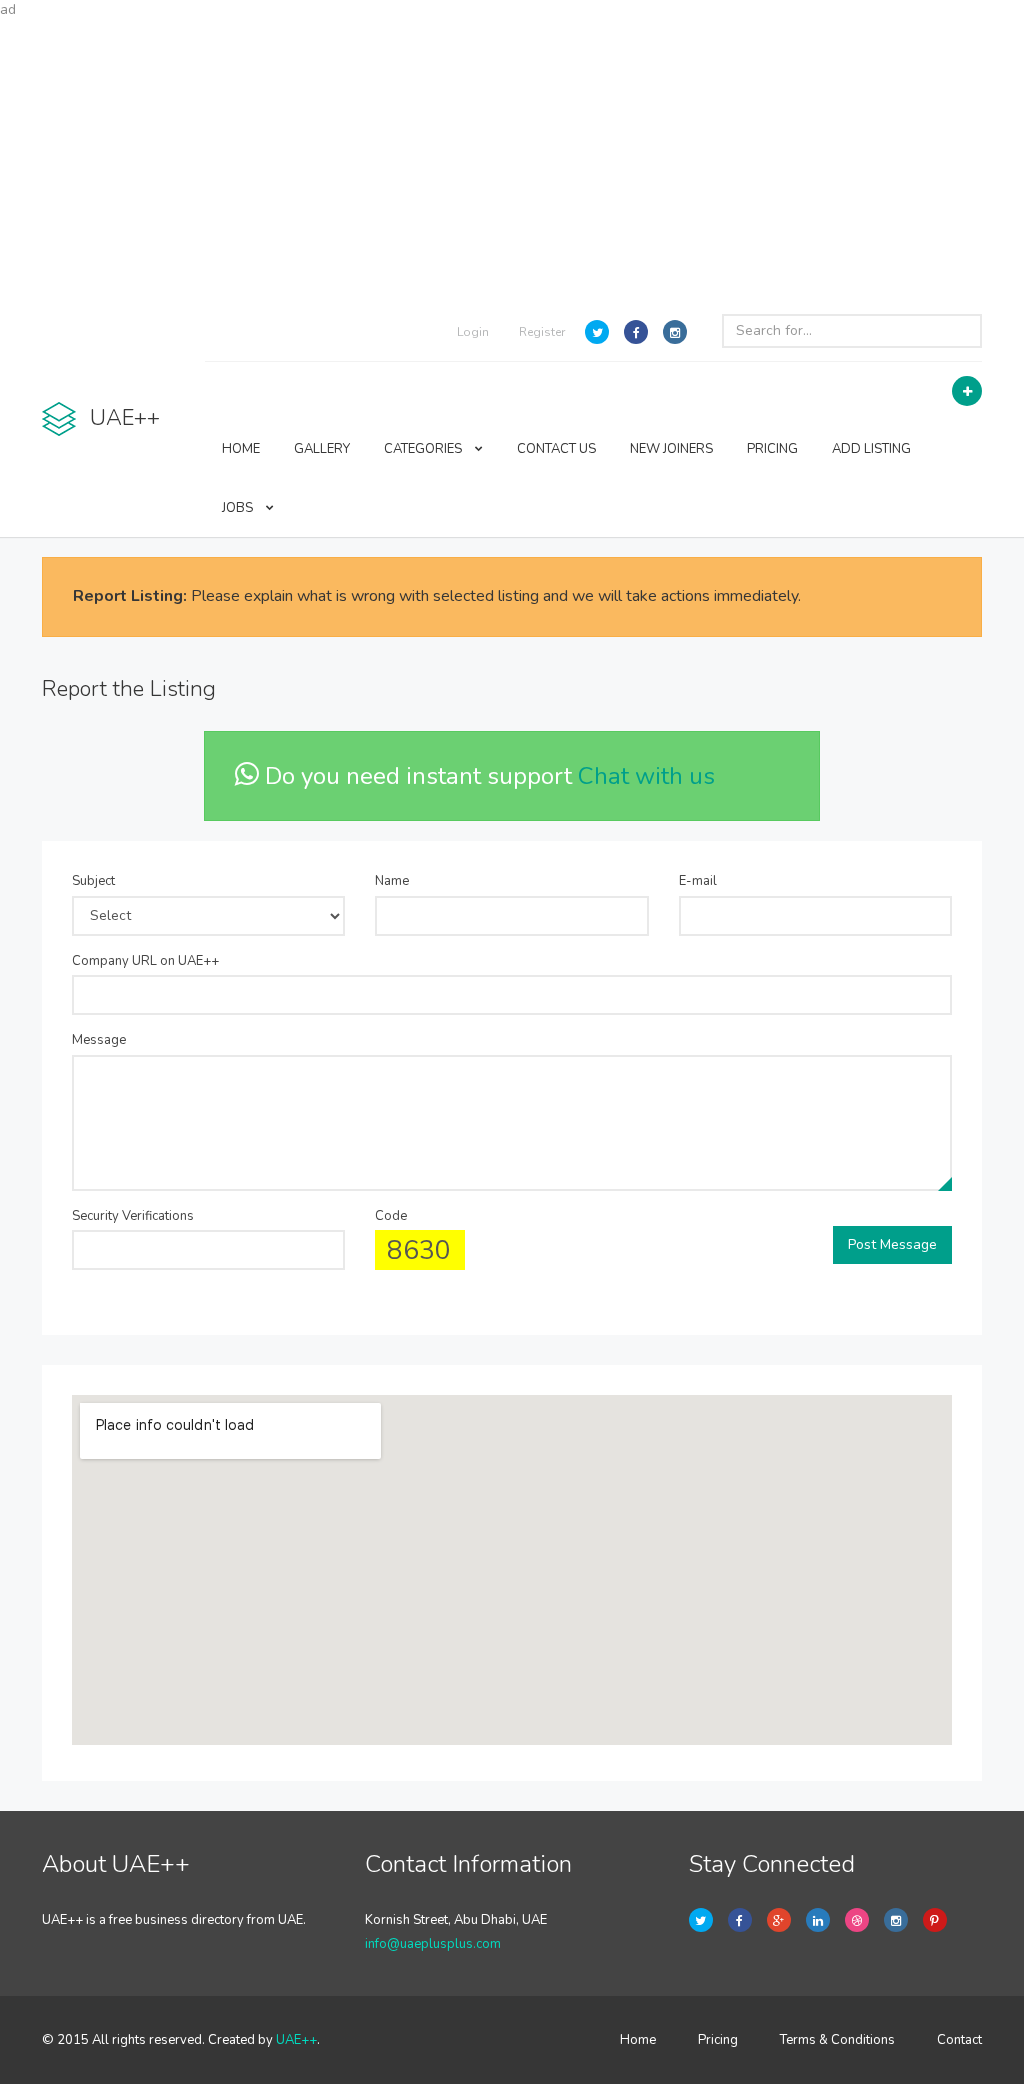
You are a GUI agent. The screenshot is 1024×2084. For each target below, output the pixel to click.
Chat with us (646, 776)
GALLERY (322, 449)
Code (391, 1216)
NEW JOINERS (671, 449)
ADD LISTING (871, 449)
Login (473, 332)
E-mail (698, 881)
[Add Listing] (967, 391)
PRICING (772, 449)
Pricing (718, 2040)
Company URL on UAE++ (145, 961)
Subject (93, 881)
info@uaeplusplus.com (433, 1944)
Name (392, 881)
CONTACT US (556, 449)
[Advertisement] (512, 160)
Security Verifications (133, 1216)
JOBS (239, 508)
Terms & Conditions (837, 2040)
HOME (241, 449)
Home (638, 2040)
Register (542, 332)
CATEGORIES (424, 449)
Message (99, 1040)
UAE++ (296, 2040)
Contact (959, 2040)
